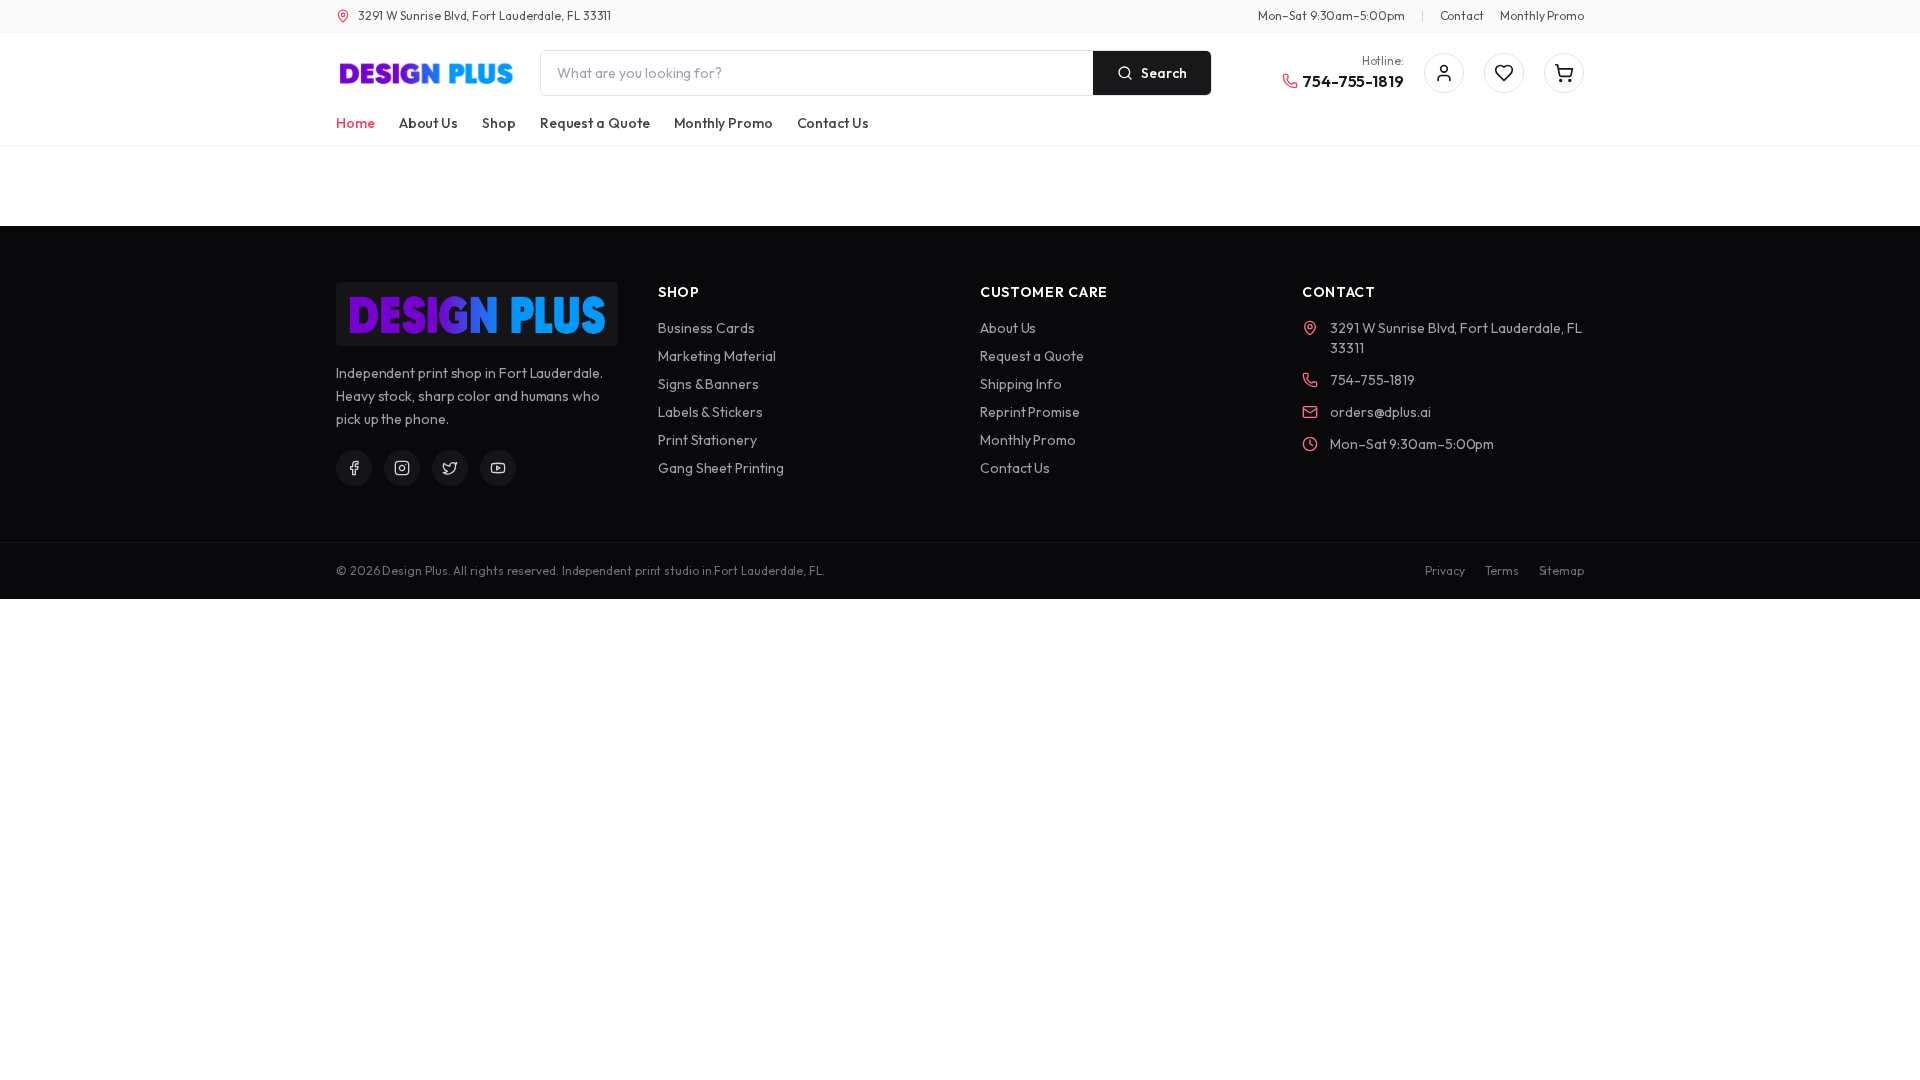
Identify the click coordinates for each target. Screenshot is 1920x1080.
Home (355, 123)
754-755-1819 (1353, 81)
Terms (1502, 570)
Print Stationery (707, 440)
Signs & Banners (708, 384)
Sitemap (1561, 570)
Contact (1462, 15)
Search (1164, 73)
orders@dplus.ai (1380, 412)
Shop (499, 123)
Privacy (1444, 570)
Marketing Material (717, 356)
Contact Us (833, 123)
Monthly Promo (1542, 15)
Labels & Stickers (710, 412)
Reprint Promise (1030, 412)
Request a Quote (595, 123)
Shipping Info (1021, 384)
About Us (428, 123)
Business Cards (706, 328)
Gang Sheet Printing (720, 468)
